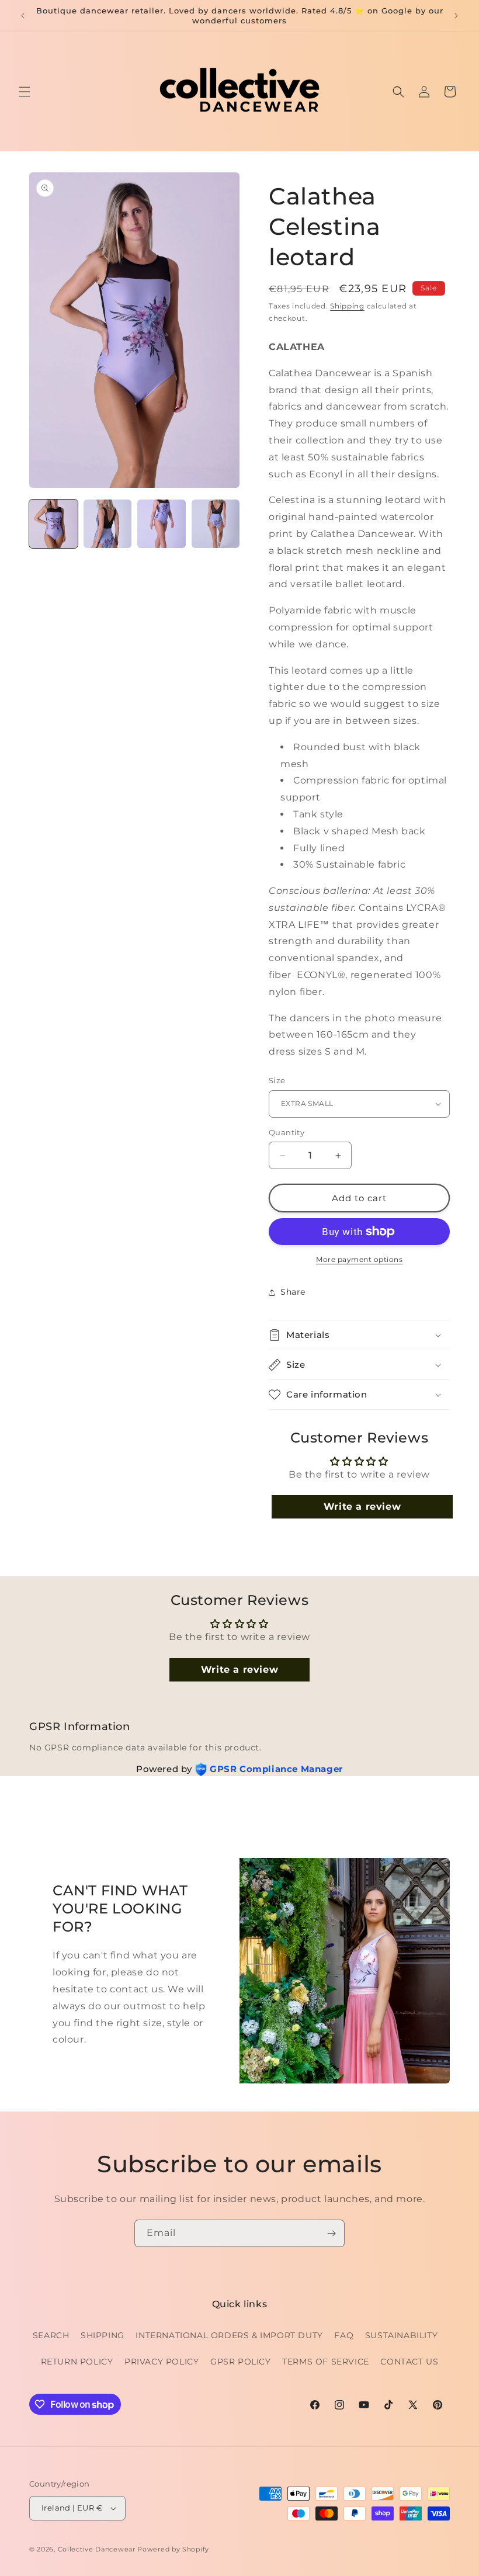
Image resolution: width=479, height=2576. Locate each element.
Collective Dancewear (97, 2549)
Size (277, 1080)
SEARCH (51, 2335)
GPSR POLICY (241, 2362)
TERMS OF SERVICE (326, 2362)
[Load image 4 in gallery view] (216, 524)
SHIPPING (103, 2335)
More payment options (359, 1259)
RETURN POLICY (77, 2362)
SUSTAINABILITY (401, 2335)
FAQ (344, 2335)
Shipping (347, 306)
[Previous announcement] (23, 16)
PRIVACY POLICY (162, 2362)
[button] (25, 92)
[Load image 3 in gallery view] (162, 524)
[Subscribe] (331, 2233)
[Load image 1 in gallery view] (53, 524)
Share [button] (293, 1292)
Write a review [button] (362, 1507)
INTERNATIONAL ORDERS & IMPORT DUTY (229, 2335)
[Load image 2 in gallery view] (108, 524)
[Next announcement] (456, 16)
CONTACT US (409, 2362)
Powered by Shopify (173, 2549)
